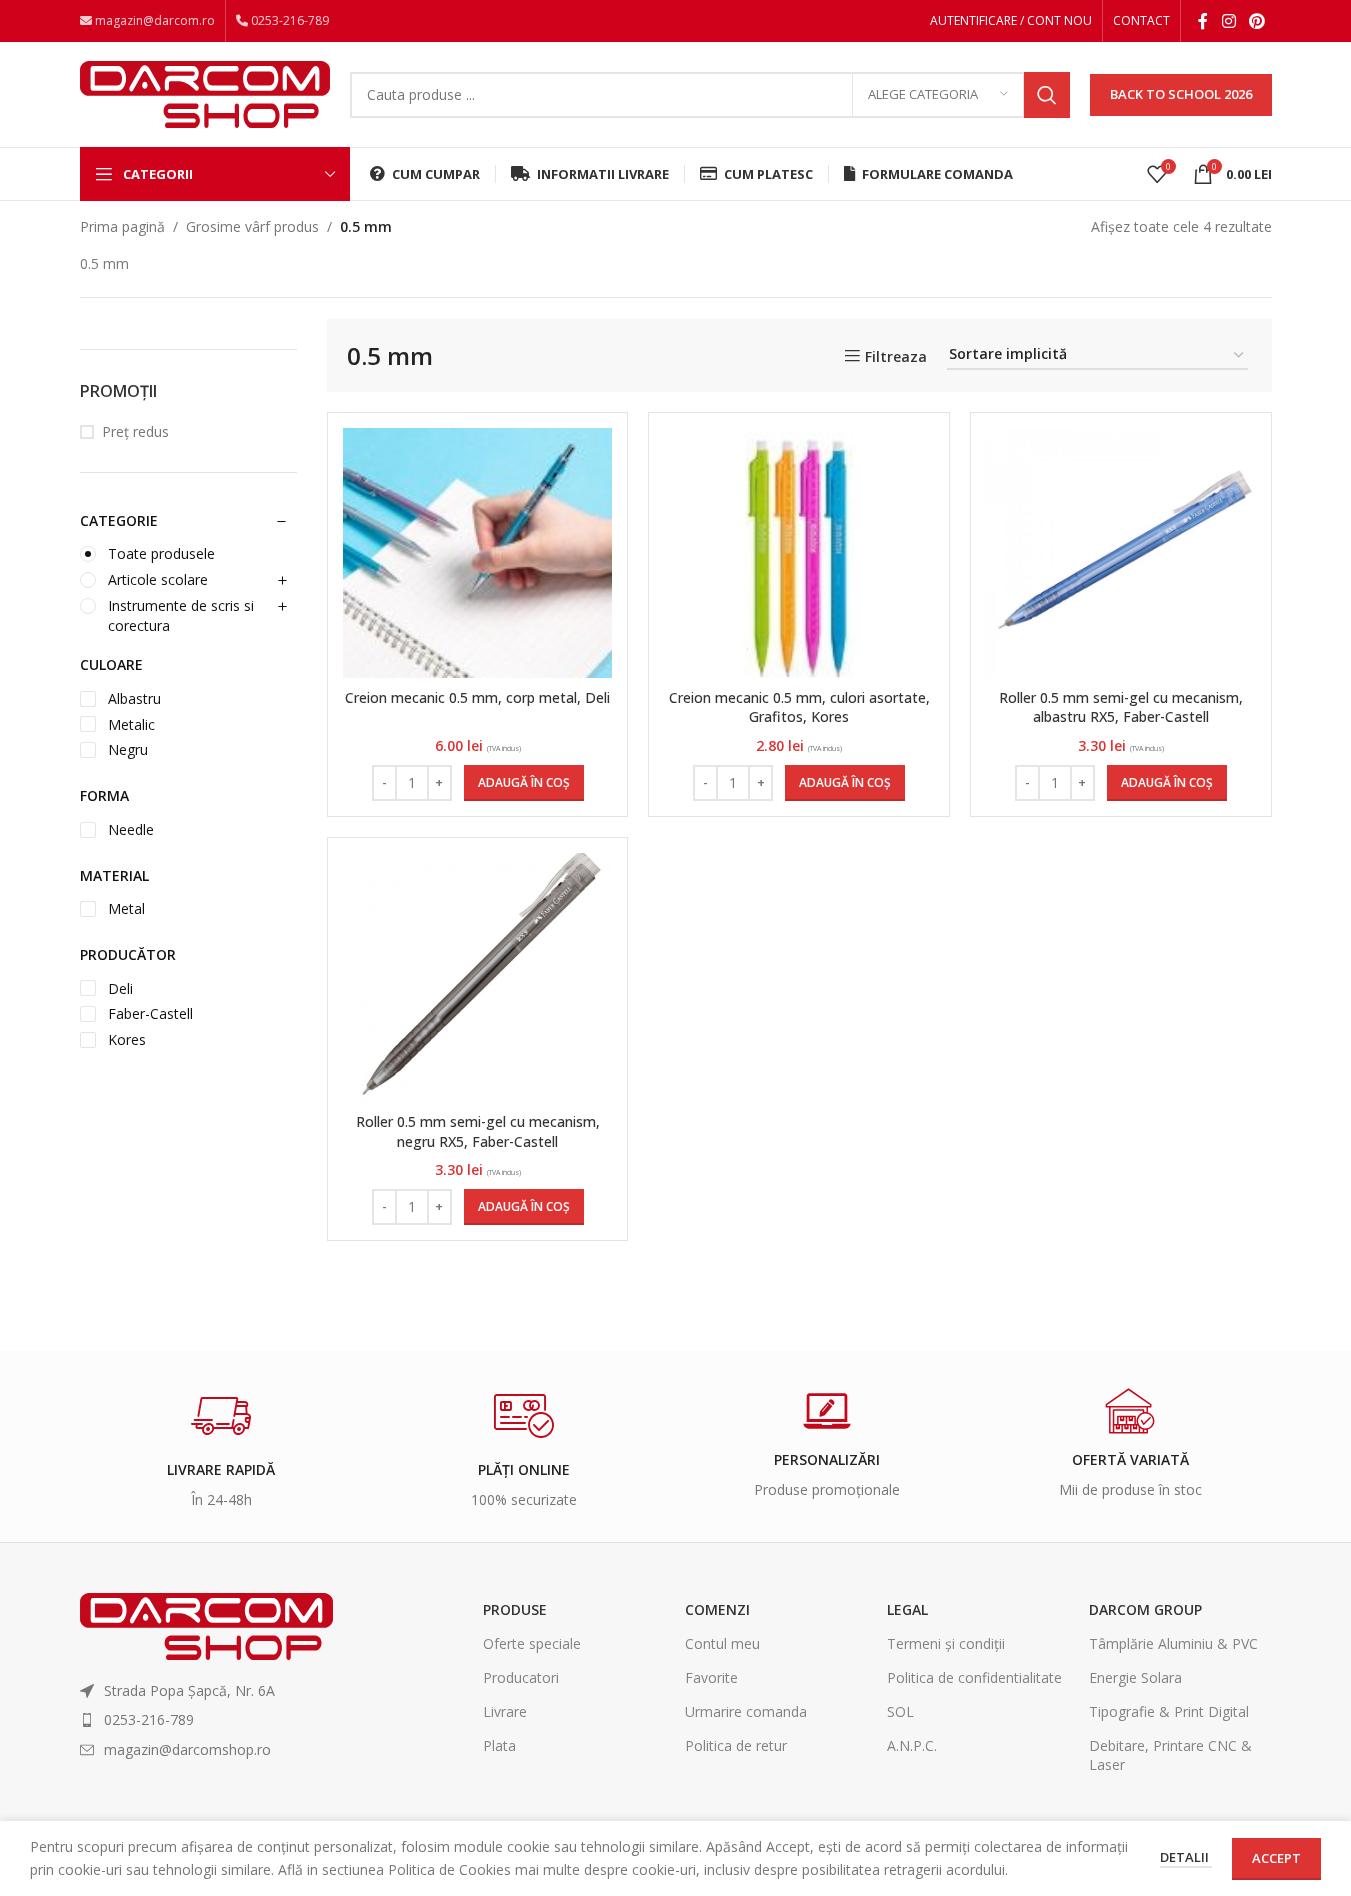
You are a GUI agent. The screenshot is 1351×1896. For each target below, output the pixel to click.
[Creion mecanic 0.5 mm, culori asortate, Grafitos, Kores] (799, 554)
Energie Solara (1135, 1677)
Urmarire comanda (746, 1711)
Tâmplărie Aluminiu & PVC (1173, 1643)
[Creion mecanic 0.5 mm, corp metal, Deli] (478, 554)
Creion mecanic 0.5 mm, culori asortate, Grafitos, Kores (799, 707)
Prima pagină (122, 226)
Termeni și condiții (946, 1643)
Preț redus (135, 431)
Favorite (711, 1677)
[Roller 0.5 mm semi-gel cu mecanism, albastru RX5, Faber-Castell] (1121, 554)
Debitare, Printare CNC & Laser (1170, 1754)
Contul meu (722, 1643)
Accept (1276, 1858)
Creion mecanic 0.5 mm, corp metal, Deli (477, 697)
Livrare (505, 1711)
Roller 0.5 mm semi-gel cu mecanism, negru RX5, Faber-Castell (478, 1131)
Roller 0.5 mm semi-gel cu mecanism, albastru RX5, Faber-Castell (1121, 707)
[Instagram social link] (1228, 21)
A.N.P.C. (912, 1745)
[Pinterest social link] (1256, 21)
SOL (900, 1711)
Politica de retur (736, 1745)
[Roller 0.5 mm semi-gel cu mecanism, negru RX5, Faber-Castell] (478, 978)
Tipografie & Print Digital (1169, 1711)
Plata (499, 1745)
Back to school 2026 (1181, 94)
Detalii (1186, 1857)
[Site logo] (205, 92)
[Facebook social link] (1203, 21)
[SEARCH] (1047, 95)
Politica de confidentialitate (974, 1677)
